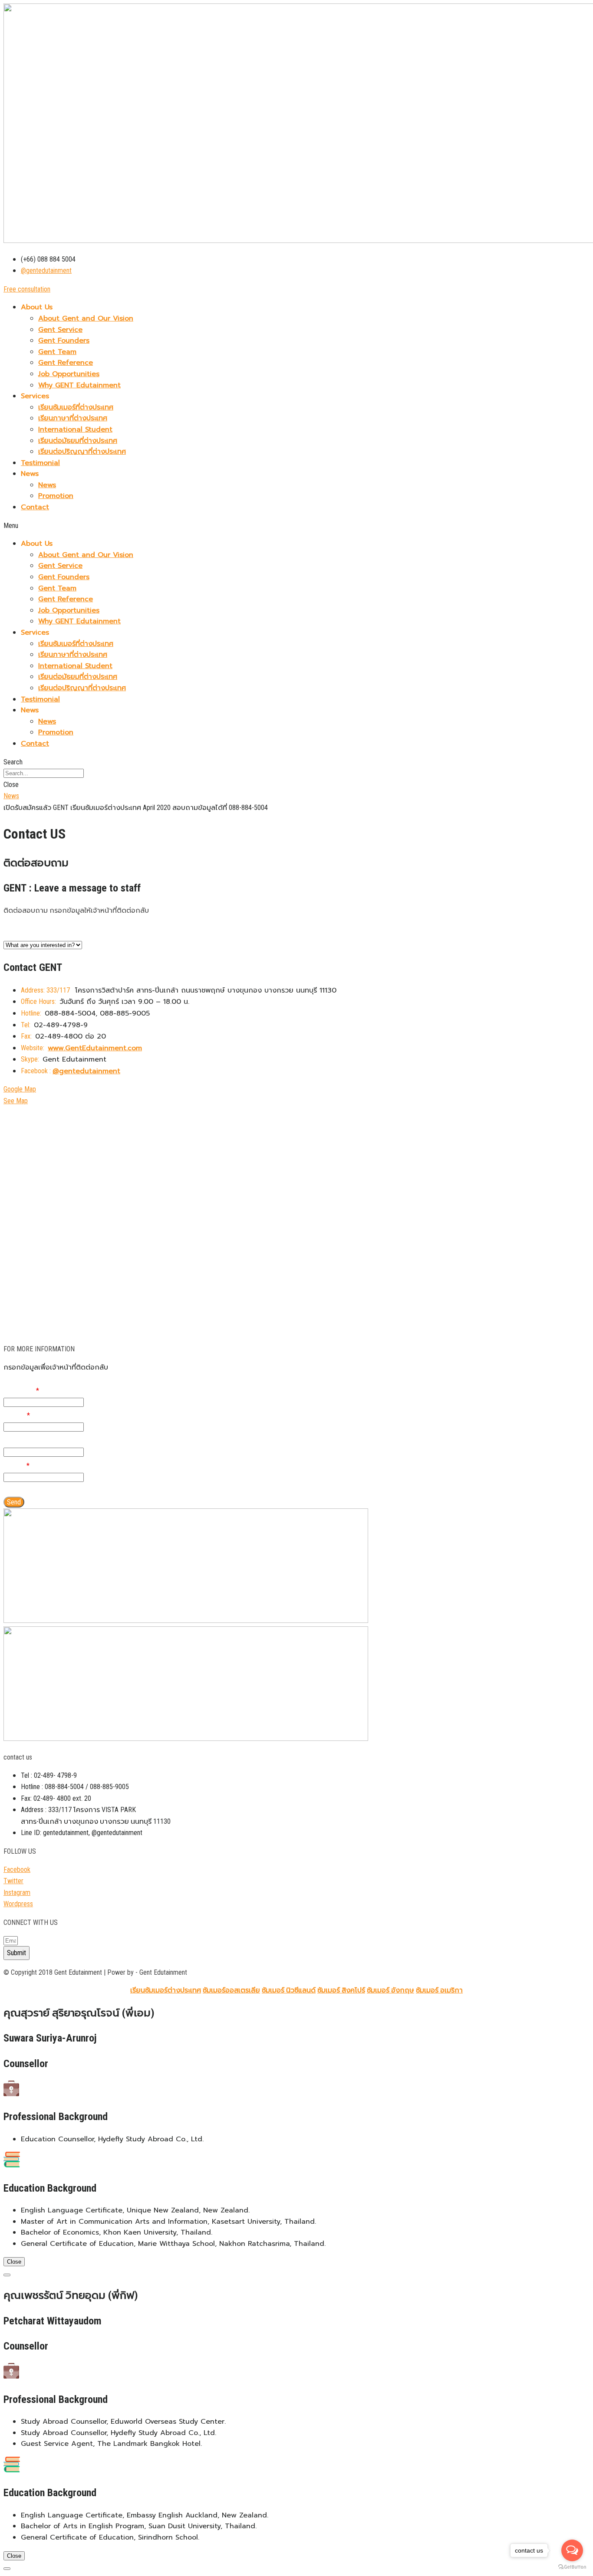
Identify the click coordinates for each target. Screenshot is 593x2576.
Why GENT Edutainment (79, 385)
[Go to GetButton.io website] (572, 2567)
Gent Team (57, 352)
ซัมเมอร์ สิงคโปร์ (341, 1990)
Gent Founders (64, 341)
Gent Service (60, 330)
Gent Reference (66, 363)
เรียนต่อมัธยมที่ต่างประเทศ (78, 441)
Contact (35, 507)
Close (14, 2262)
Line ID (15, 1440)
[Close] (7, 2275)
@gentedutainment (86, 1071)
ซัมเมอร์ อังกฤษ (390, 1990)
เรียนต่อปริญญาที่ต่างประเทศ (82, 452)
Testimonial (40, 463)
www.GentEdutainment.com (95, 1048)
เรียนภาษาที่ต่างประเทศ (73, 418)
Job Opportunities (69, 374)
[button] (27, 289)
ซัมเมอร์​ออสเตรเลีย (231, 1990)
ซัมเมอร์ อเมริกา (439, 1990)
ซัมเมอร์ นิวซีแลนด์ (289, 1990)
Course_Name (28, 933)
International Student (75, 429)
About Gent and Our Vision (86, 318)
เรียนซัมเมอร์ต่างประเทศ (166, 1990)
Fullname (21, 1390)
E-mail (16, 1465)
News (47, 485)
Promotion (56, 496)
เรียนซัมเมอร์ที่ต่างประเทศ (76, 407)
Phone (17, 1415)
